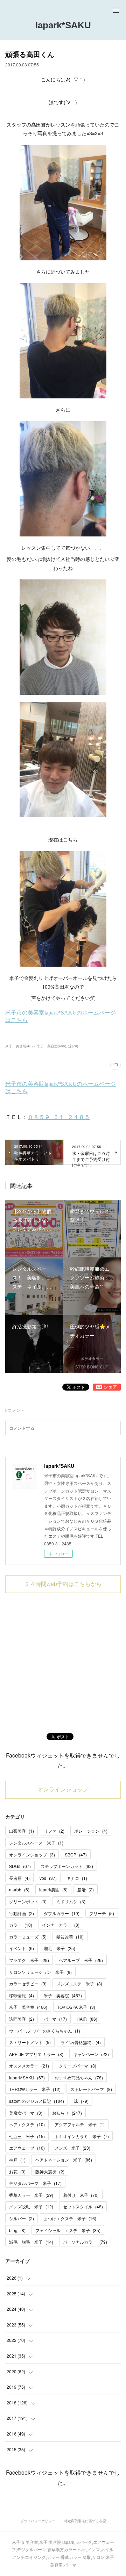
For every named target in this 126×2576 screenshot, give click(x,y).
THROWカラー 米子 (35, 2089)
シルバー (22, 2218)
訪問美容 (22, 2019)
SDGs (20, 1866)
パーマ (55, 2019)
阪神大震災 (50, 2171)
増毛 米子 (59, 1948)
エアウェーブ (27, 2148)
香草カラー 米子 (31, 2195)
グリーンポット (28, 1901)
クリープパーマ (78, 2066)
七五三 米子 (27, 2136)
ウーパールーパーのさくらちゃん (45, 2031)
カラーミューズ (28, 1937)
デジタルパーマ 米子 (35, 2183)
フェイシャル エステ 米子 (68, 2230)
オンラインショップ (63, 1790)
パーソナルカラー (85, 2242)
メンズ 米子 (72, 2148)
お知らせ (67, 2113)
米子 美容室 (28, 2007)
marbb (19, 1889)
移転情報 (22, 1995)
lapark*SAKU (63, 25)
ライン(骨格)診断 (81, 2042)
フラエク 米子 (29, 1960)
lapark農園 (53, 1889)
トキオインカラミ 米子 (82, 2136)
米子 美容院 (63, 1995)
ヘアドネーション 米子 (64, 2160)
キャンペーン (91, 2054)
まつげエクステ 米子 (70, 2218)
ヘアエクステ (27, 2124)
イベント (22, 1948)
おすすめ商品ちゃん (79, 2077)
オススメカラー (29, 2066)
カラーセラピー (28, 1983)
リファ (54, 1831)
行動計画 (22, 1913)
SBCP (76, 1855)
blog (17, 2230)
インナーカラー (61, 1925)
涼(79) (73, 1046)
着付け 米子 (81, 2195)
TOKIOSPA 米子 (76, 2007)
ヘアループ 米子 (81, 1960)
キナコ (77, 1878)
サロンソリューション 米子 (40, 1972)
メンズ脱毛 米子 (31, 2206)
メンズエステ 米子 (79, 1983)
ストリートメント (30, 2042)
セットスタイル (83, 2206)
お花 (17, 2171)
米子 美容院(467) (20, 1046)
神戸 (17, 2160)
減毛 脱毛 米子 (31, 2242)
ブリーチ (102, 1913)
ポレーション (91, 1831)
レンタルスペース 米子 (36, 1843)
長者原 (19, 1878)
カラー (21, 1925)
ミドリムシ (71, 1901)
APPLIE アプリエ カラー (36, 2054)
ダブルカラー (62, 1913)
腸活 (86, 1889)
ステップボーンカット (67, 1866)
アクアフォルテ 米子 (80, 2124)
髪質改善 (70, 1937)
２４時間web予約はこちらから (63, 1584)
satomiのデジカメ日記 (37, 2101)
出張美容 (22, 1831)
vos (48, 1878)
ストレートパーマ (91, 2089)
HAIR (87, 2019)
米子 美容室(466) (51, 1046)
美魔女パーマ (26, 2113)
